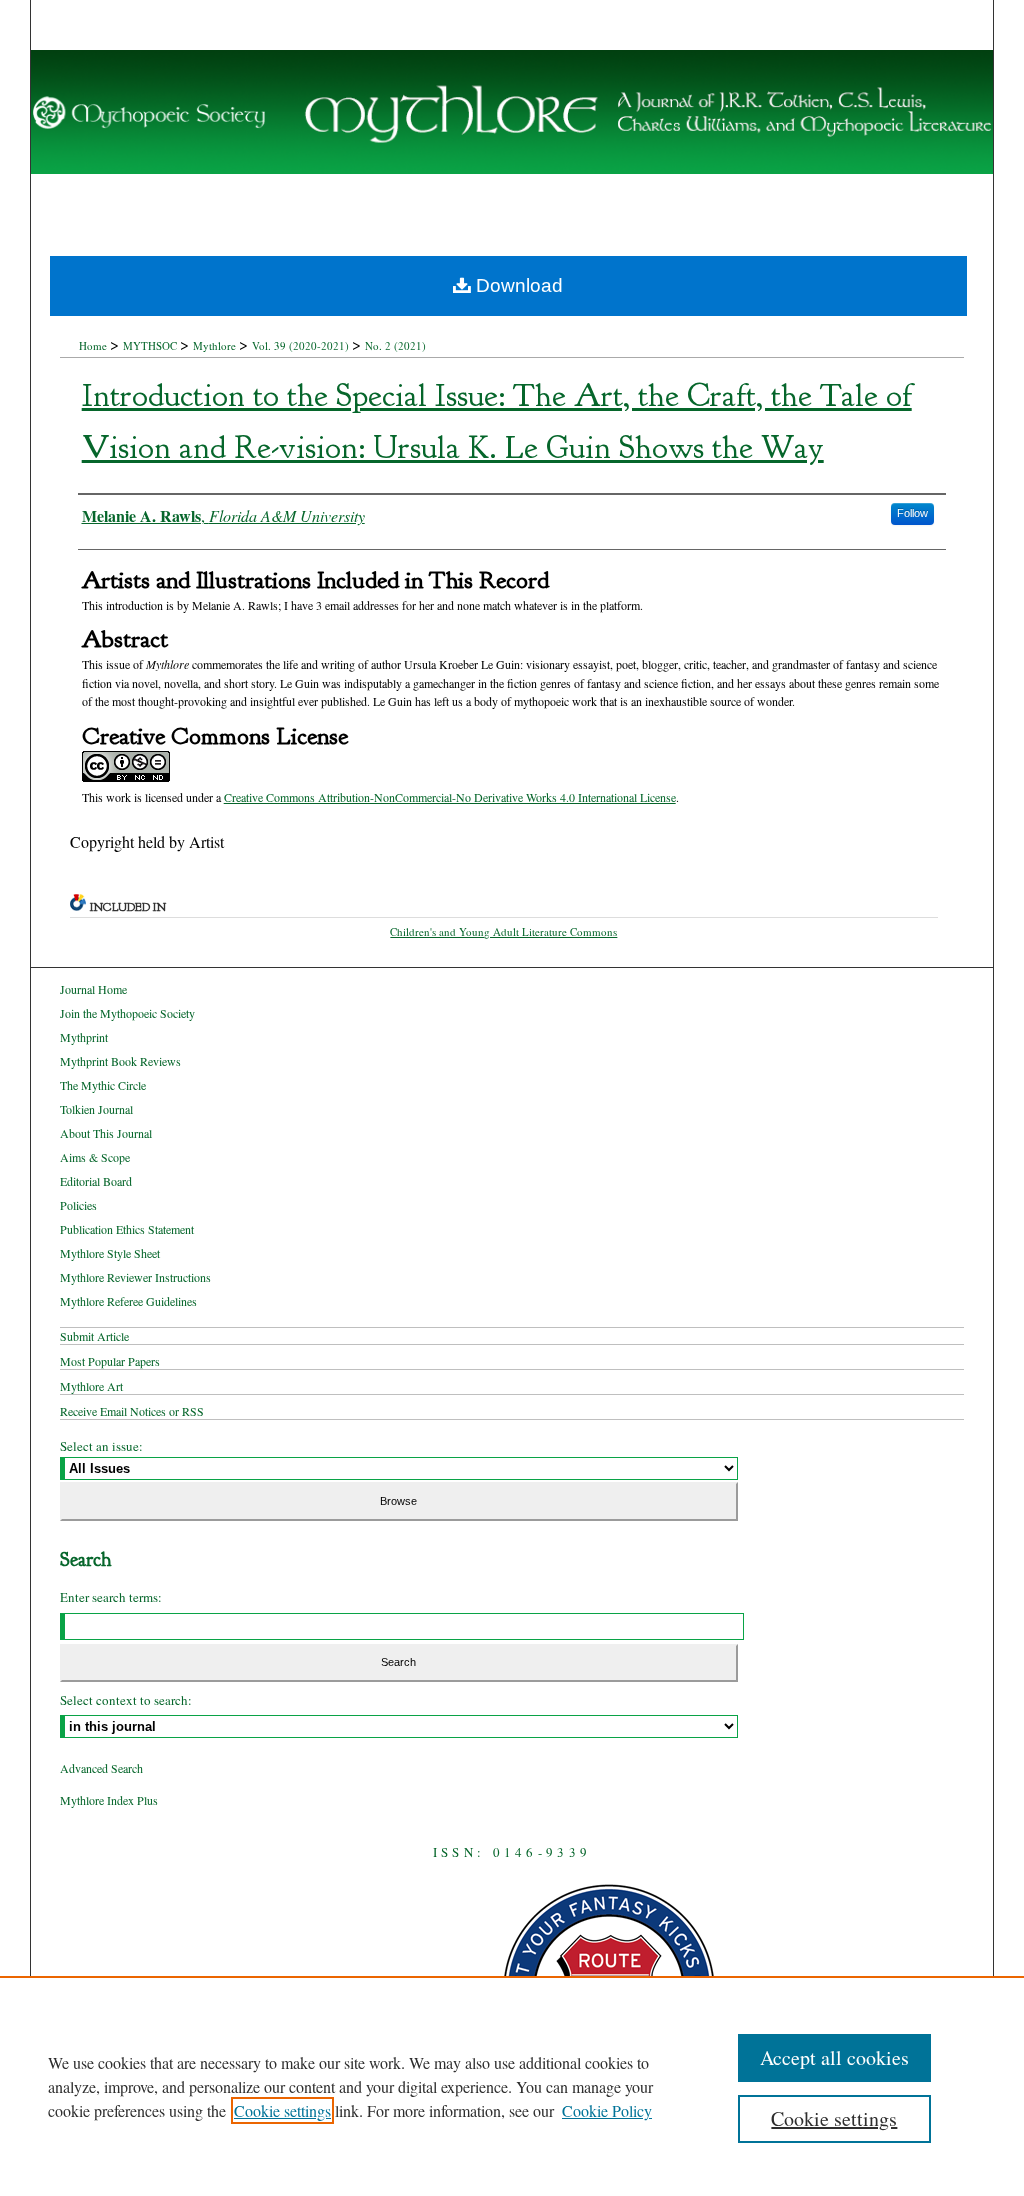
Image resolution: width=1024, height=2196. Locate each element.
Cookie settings (282, 2110)
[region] (512, 2086)
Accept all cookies (834, 2057)
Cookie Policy (607, 2110)
